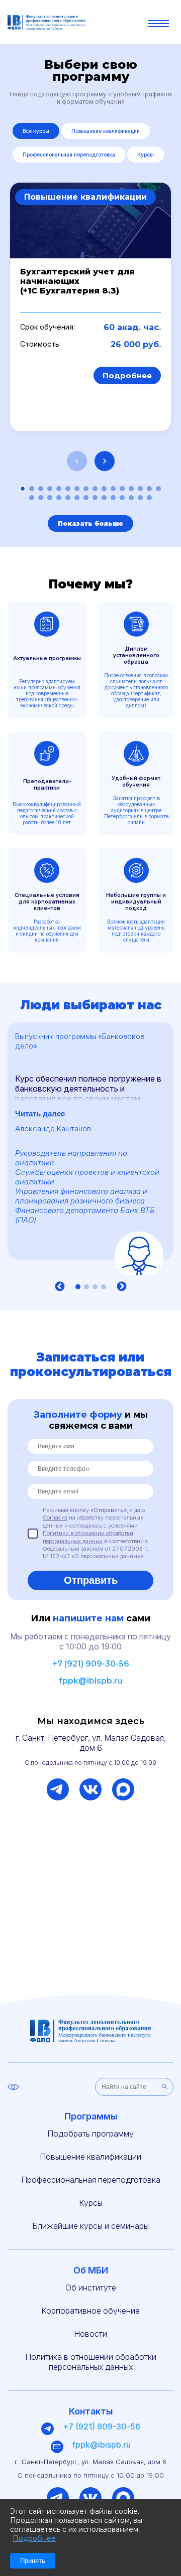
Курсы (146, 155)
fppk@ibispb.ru (91, 1681)
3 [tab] (95, 1287)
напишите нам (88, 1618)
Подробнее (127, 375)
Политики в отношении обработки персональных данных (88, 1537)
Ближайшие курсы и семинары (90, 2226)
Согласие (55, 1518)
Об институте (91, 2288)
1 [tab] (78, 1287)
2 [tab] (86, 1287)
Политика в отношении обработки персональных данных (91, 2362)
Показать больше (90, 523)
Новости (90, 2334)
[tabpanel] (90, 1149)
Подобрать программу (90, 2134)
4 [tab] (104, 1287)
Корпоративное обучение (90, 2311)
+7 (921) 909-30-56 (91, 1664)
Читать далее (40, 1113)
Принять (33, 2561)
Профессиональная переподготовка (69, 155)
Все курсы (36, 131)
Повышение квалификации (106, 131)
